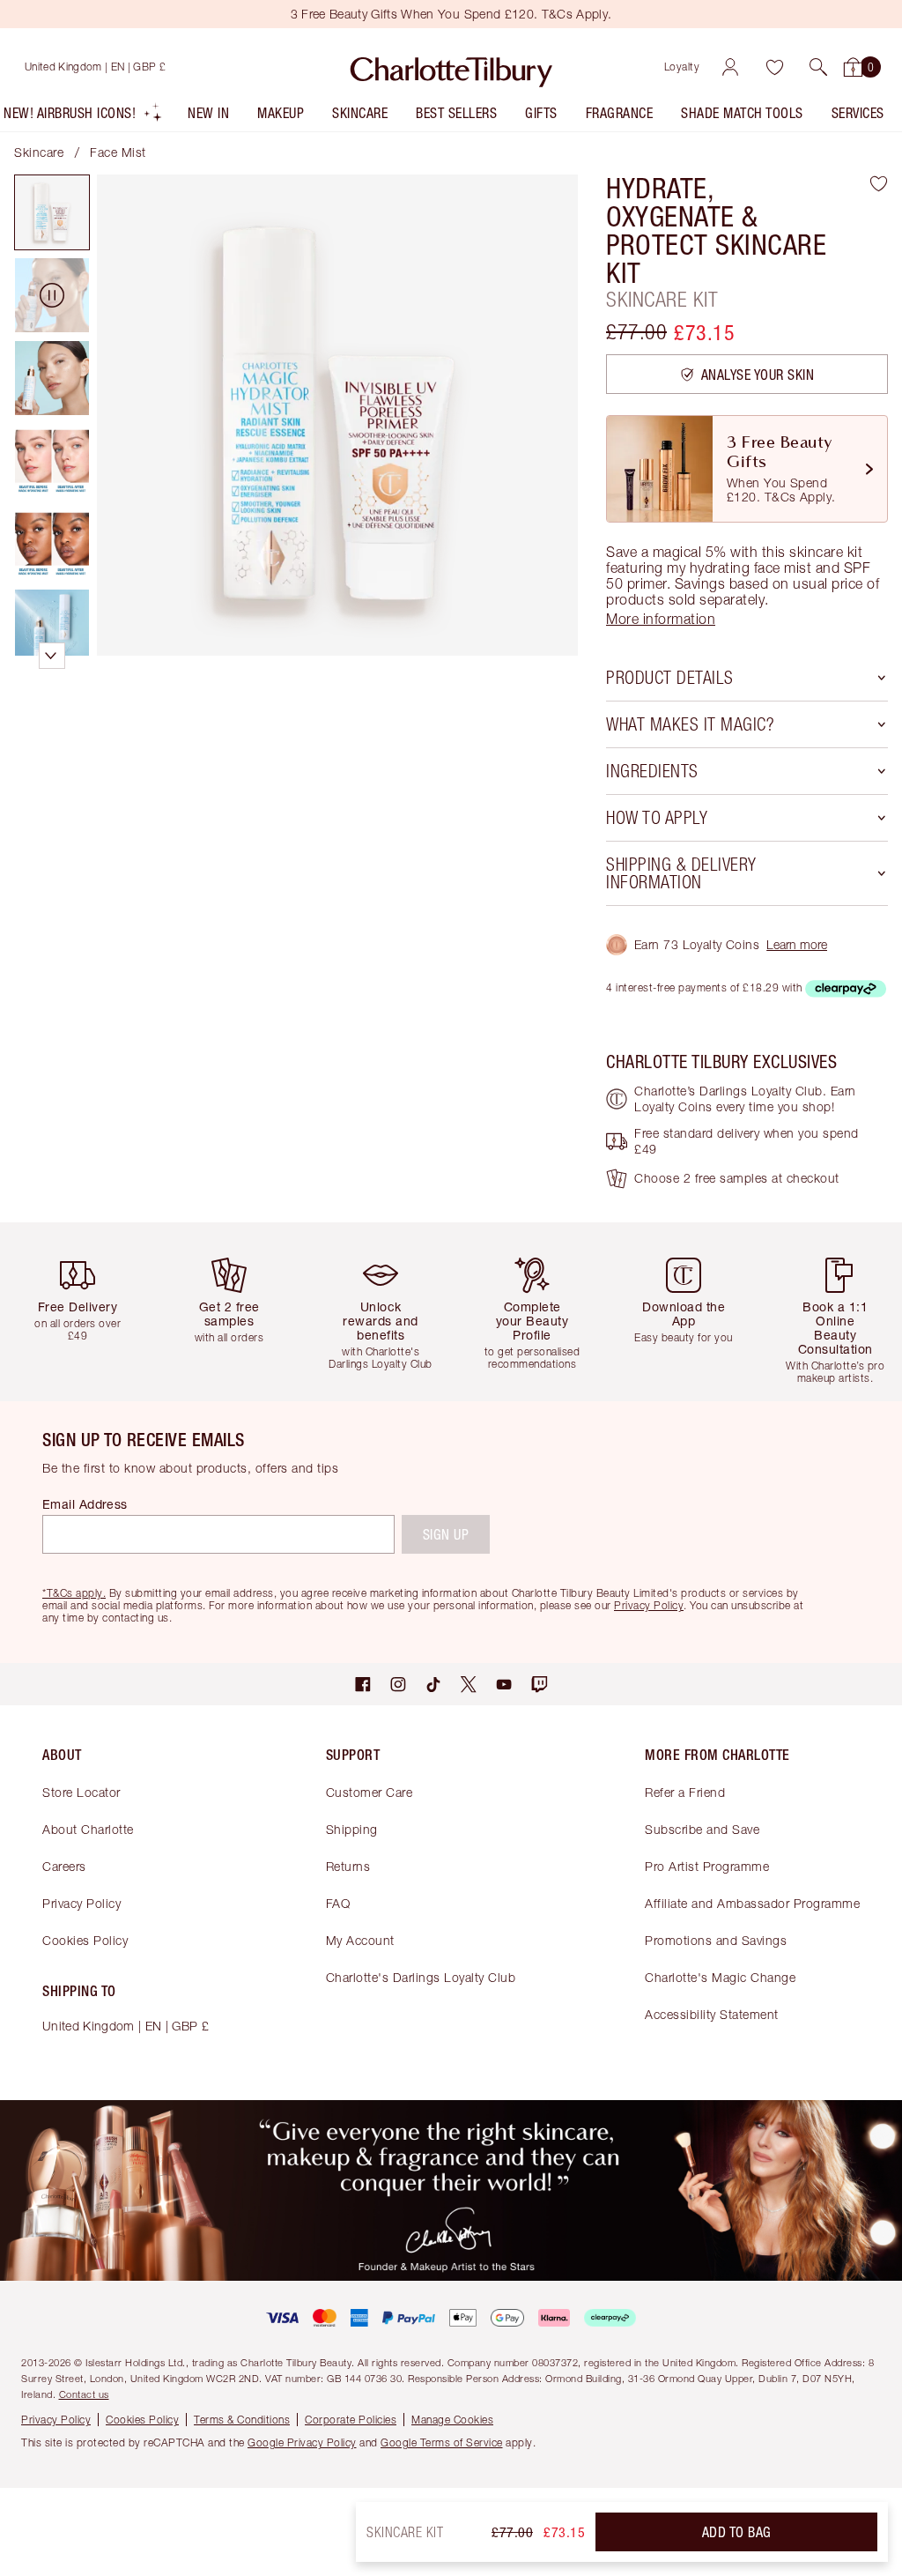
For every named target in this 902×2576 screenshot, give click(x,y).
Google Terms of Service (442, 2442)
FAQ (338, 1903)
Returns (348, 1866)
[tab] (52, 212)
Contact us (84, 2394)
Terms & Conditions (242, 2420)
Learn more (797, 944)
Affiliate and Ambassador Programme (752, 1903)
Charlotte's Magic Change (720, 1977)
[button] (818, 67)
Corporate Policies (351, 2420)
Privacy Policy (81, 1903)
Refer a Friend (685, 1792)
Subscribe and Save (702, 1829)
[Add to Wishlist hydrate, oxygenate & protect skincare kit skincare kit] (879, 183)
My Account (360, 1940)
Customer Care (370, 1792)
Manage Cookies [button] (452, 2420)
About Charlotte (88, 1829)
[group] (83, 1312)
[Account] (730, 67)
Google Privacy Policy (302, 2442)
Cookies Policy (85, 1940)
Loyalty (682, 67)
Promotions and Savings (716, 1940)
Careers (64, 1866)
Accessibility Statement (712, 2014)
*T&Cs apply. (74, 1593)
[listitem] (83, 117)
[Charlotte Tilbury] (451, 67)
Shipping (352, 1829)
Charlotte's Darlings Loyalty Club (421, 1977)
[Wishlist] (774, 67)
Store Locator (81, 1792)
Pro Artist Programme (707, 1866)
